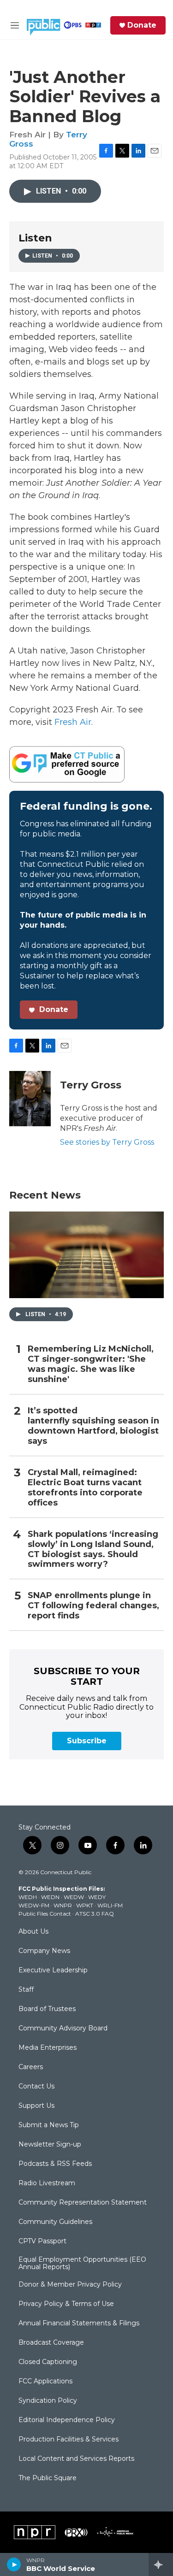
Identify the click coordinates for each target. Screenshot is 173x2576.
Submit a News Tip (49, 2125)
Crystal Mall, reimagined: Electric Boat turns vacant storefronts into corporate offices (85, 1488)
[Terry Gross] (30, 1099)
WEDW (74, 1897)
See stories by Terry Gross (107, 1142)
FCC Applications (45, 2382)
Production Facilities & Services (69, 2440)
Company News (44, 1951)
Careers (31, 2067)
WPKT (85, 1905)
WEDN (50, 1897)
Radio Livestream (47, 2183)
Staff (26, 1990)
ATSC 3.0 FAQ (95, 1914)
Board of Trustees (47, 2009)
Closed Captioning (48, 2362)
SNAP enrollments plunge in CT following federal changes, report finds (93, 1606)
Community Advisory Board (63, 2029)
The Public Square (48, 2478)
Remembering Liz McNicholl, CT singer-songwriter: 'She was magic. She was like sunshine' (91, 1364)
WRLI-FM (110, 1905)
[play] (14, 2564)
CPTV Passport (42, 2241)
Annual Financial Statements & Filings (79, 2323)
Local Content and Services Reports (76, 2459)
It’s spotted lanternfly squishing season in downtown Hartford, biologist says (93, 1426)
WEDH (28, 1897)
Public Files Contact (45, 1914)
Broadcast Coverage (51, 2343)
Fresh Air (73, 722)
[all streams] (161, 2564)
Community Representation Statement (83, 2203)
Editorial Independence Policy (67, 2420)
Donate (142, 25)
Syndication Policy (48, 2401)
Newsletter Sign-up (50, 2145)
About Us (33, 1932)
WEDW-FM (34, 1905)
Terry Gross (91, 1085)
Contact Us (36, 2087)
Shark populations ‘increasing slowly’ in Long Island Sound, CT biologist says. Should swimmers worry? (93, 1550)
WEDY (97, 1897)
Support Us (36, 2106)
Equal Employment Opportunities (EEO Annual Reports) (82, 2264)
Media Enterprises (48, 2048)
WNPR (63, 1905)
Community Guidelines (55, 2222)
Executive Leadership (53, 1970)
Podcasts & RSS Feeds (55, 2164)
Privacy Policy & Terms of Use (66, 2304)
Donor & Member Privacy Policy (70, 2285)
